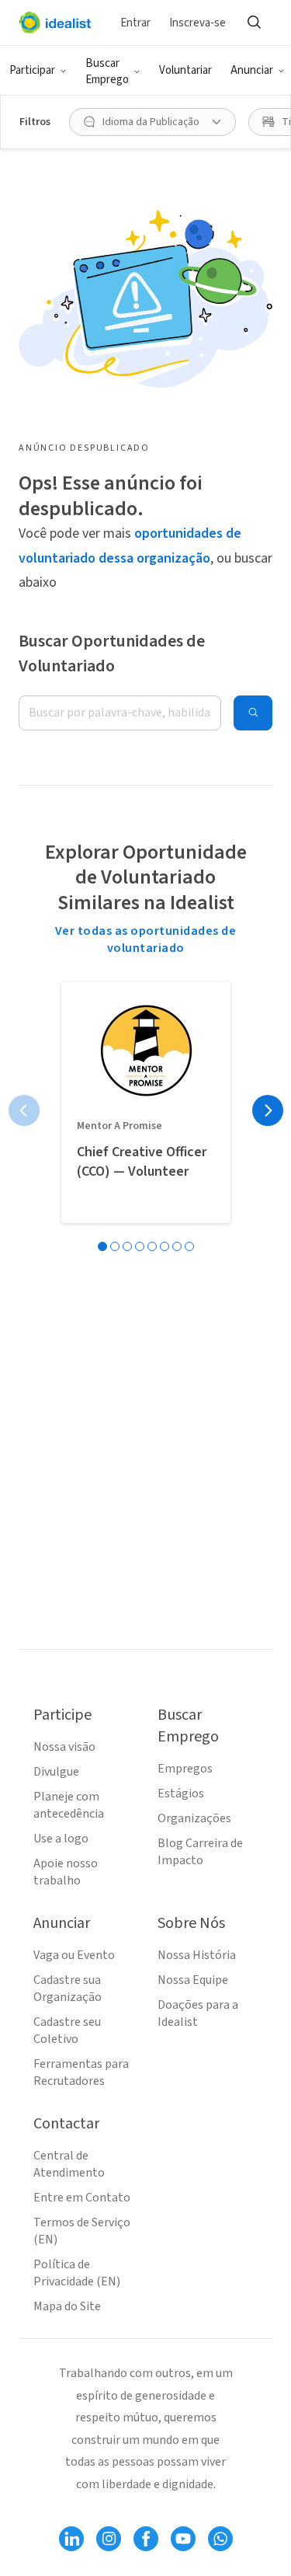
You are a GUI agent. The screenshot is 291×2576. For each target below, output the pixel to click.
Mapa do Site (67, 2306)
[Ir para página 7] (177, 1246)
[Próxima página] (268, 1110)
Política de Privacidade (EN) (77, 2273)
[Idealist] (55, 23)
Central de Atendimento (69, 2164)
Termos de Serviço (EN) (82, 2231)
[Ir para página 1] (102, 1246)
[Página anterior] (24, 1110)
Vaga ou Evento (74, 1955)
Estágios (181, 1793)
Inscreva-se (197, 23)
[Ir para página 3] (127, 1246)
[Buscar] (254, 23)
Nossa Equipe (193, 1980)
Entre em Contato (82, 2198)
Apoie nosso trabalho (66, 1872)
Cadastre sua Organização (68, 1989)
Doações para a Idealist (198, 2013)
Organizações (194, 1818)
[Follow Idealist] (71, 2539)
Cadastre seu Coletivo (67, 2030)
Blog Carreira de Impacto (200, 1852)
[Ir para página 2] (115, 1246)
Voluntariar (185, 70)
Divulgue (56, 1772)
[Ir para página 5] (152, 1246)
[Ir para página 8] (189, 1246)
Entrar (135, 23)
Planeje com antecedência (69, 1805)
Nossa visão (64, 1747)
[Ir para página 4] (140, 1246)
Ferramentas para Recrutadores (81, 2072)
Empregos (185, 1769)
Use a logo (61, 1839)
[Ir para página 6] (165, 1246)
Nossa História (197, 1955)
